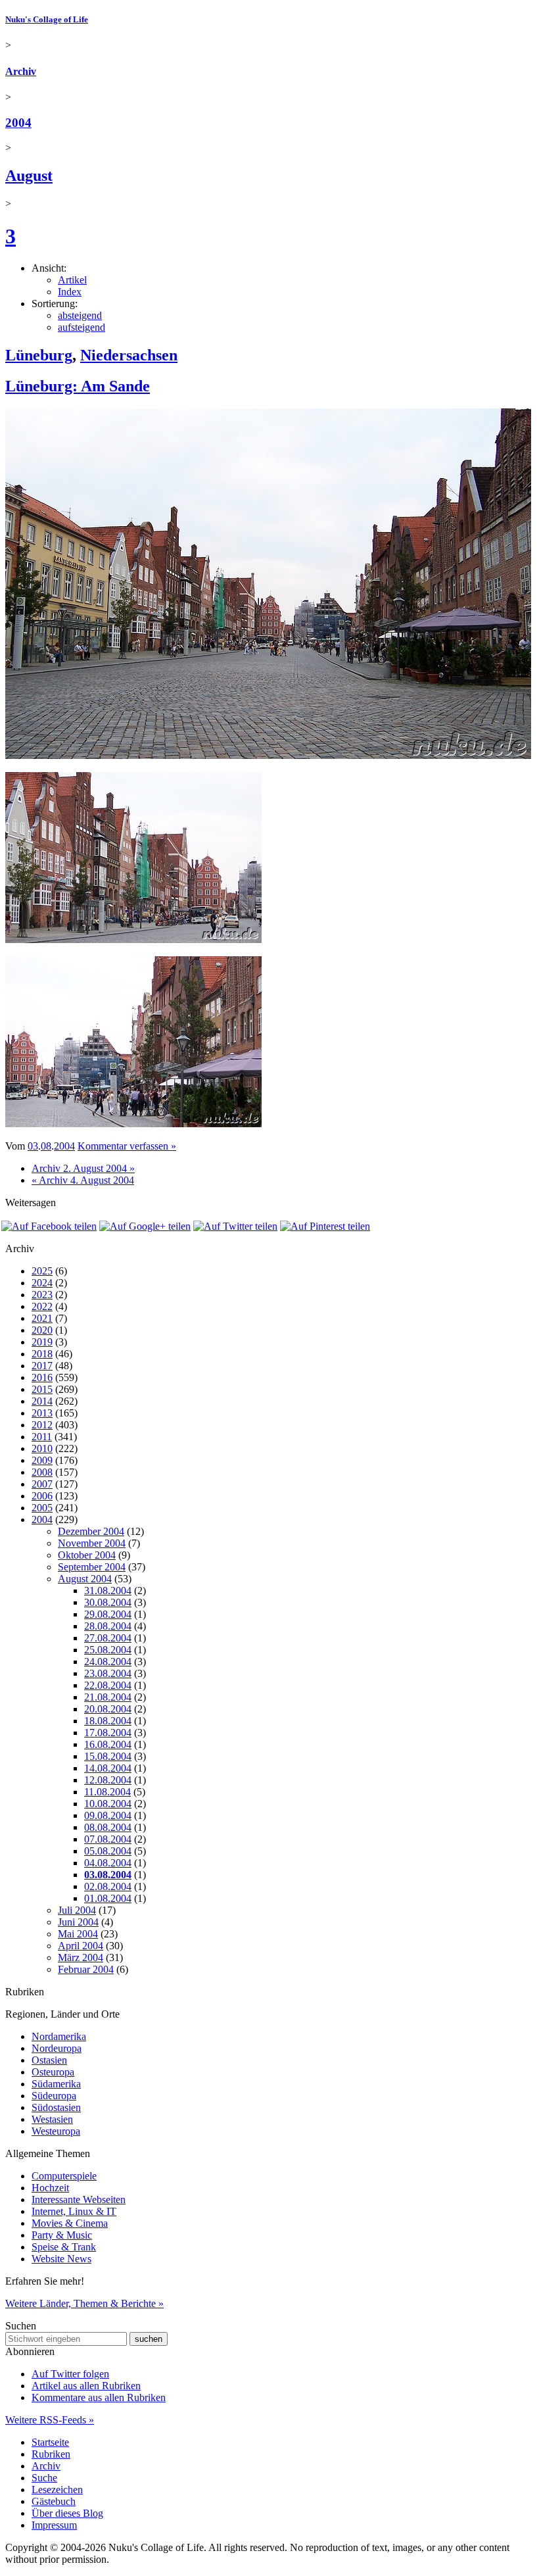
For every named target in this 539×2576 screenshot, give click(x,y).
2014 (42, 1401)
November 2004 (92, 1543)
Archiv (21, 71)
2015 (42, 1389)
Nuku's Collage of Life (47, 19)
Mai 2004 (78, 1934)
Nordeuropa (57, 2048)
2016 (42, 1377)
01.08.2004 (108, 1898)
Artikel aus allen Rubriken (86, 2386)
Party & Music (62, 2235)
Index (70, 292)
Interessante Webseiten (79, 2199)
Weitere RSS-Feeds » (50, 2420)
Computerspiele (64, 2176)
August (29, 176)
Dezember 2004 (91, 1531)
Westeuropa (56, 2131)
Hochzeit (50, 2188)
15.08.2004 (108, 1756)
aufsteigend (82, 327)
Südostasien (56, 2107)
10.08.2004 (108, 1804)
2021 (42, 1318)
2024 (42, 1283)
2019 (42, 1342)
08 (46, 1146)
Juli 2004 (77, 1910)
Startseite (50, 2442)
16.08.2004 (108, 1744)
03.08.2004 (108, 1875)
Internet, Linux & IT (74, 2211)
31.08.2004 (108, 1591)
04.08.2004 (108, 1863)
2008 (42, 1472)
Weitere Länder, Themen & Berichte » (84, 2303)
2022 (42, 1306)
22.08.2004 (108, 1685)
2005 (42, 1508)
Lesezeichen (57, 2490)
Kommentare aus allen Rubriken (99, 2397)
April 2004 (81, 1946)
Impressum (54, 2525)
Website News (61, 2259)
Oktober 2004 (87, 1555)
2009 (42, 1460)
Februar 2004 (86, 1969)
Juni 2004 (78, 1922)
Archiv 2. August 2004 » (83, 1168)
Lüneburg (39, 355)
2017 (42, 1366)
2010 (42, 1448)
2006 (42, 1496)
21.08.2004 (108, 1697)
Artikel (72, 280)
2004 (18, 123)
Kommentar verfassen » (127, 1146)
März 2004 (81, 1957)
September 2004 (92, 1567)
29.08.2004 (108, 1614)
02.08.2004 (108, 1886)
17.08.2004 (108, 1733)
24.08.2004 (108, 1662)
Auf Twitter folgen (70, 2374)
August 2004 (85, 1579)
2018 (42, 1354)
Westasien (52, 2119)
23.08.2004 (108, 1673)
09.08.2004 (108, 1815)
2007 (42, 1484)
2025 (42, 1271)
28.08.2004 (108, 1626)
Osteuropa (53, 2072)
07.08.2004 (108, 1839)
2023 (42, 1295)
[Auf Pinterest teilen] (325, 1226)
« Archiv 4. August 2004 (83, 1180)
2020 (42, 1330)
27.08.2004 (108, 1638)
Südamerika (56, 2084)
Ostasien (49, 2060)
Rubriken (51, 2454)
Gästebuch (54, 2501)
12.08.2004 (108, 1780)
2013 (42, 1413)
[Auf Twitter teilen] (235, 1226)
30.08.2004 (108, 1602)
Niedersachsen (129, 355)
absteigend (80, 315)
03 (33, 1146)
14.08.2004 (108, 1768)
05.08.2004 (108, 1851)
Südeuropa (54, 2096)
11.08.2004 (107, 1792)
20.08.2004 (108, 1709)
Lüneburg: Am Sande (78, 386)
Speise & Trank (64, 2247)
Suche (44, 2478)
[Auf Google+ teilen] (145, 1226)
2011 (42, 1437)
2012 (42, 1425)
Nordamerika (59, 2036)
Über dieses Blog (67, 2513)
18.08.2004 (108, 1721)
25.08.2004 (108, 1650)
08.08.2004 (108, 1827)
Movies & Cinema (70, 2223)
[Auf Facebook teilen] (49, 1226)
